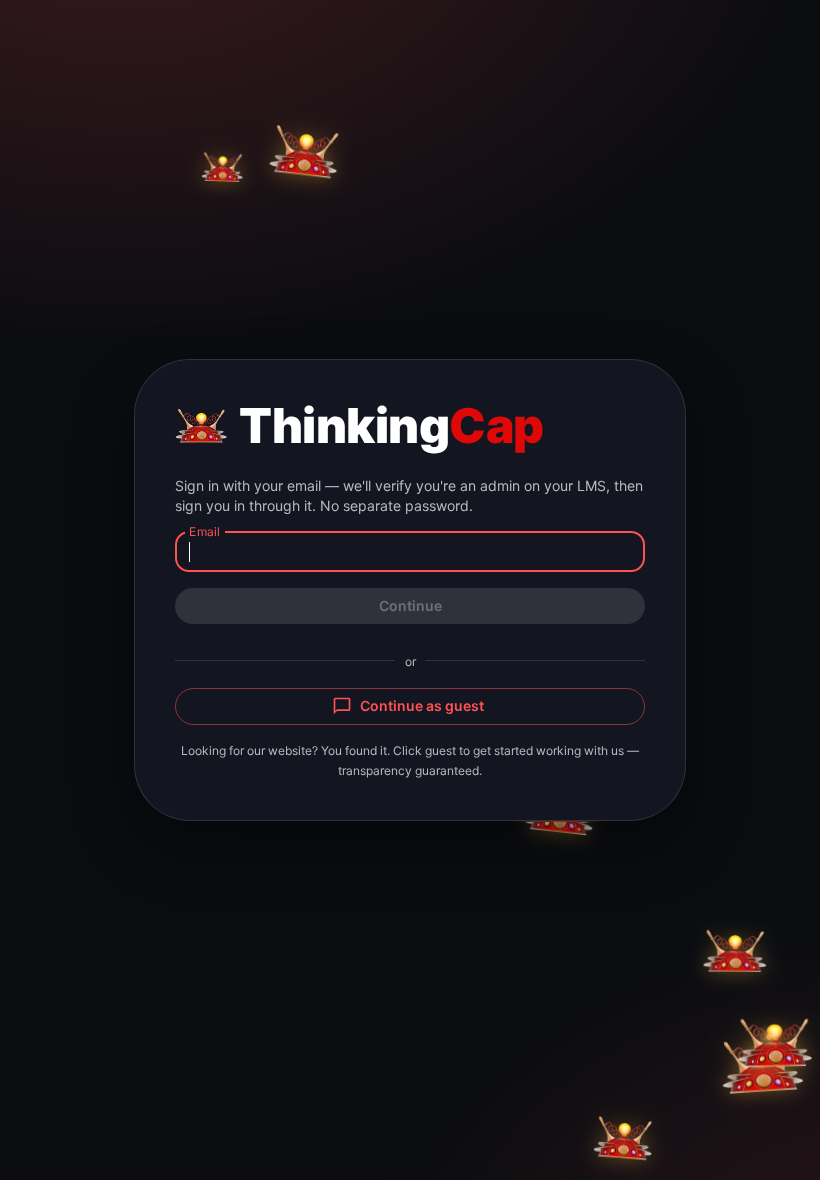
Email (204, 530)
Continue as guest (422, 705)
